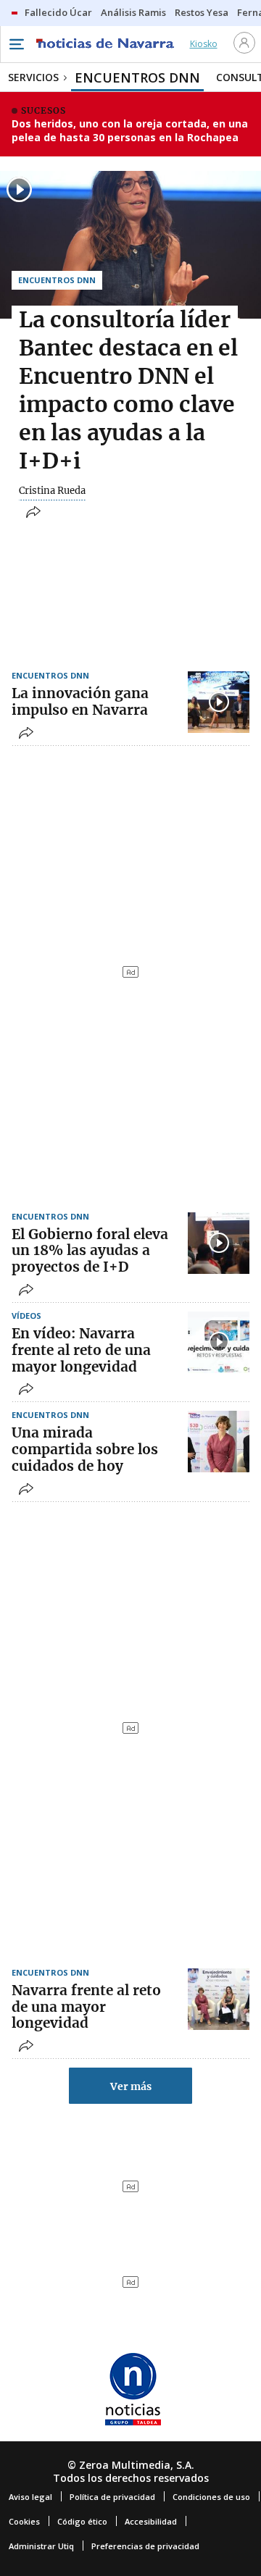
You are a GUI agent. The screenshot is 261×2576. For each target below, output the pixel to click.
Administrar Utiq (41, 2546)
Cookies (24, 2521)
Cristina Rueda (52, 491)
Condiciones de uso (211, 2497)
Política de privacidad (112, 2497)
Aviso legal (30, 2497)
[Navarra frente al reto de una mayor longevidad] (219, 1999)
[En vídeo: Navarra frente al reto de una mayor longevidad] (219, 1342)
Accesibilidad (151, 2521)
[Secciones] (16, 44)
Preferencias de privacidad (145, 2546)
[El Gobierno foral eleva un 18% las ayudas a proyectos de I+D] (219, 1243)
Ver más (131, 2086)
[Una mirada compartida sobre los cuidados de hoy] (219, 1442)
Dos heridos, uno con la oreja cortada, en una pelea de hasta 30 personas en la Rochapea (130, 131)
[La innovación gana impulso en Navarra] (219, 702)
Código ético (82, 2521)
